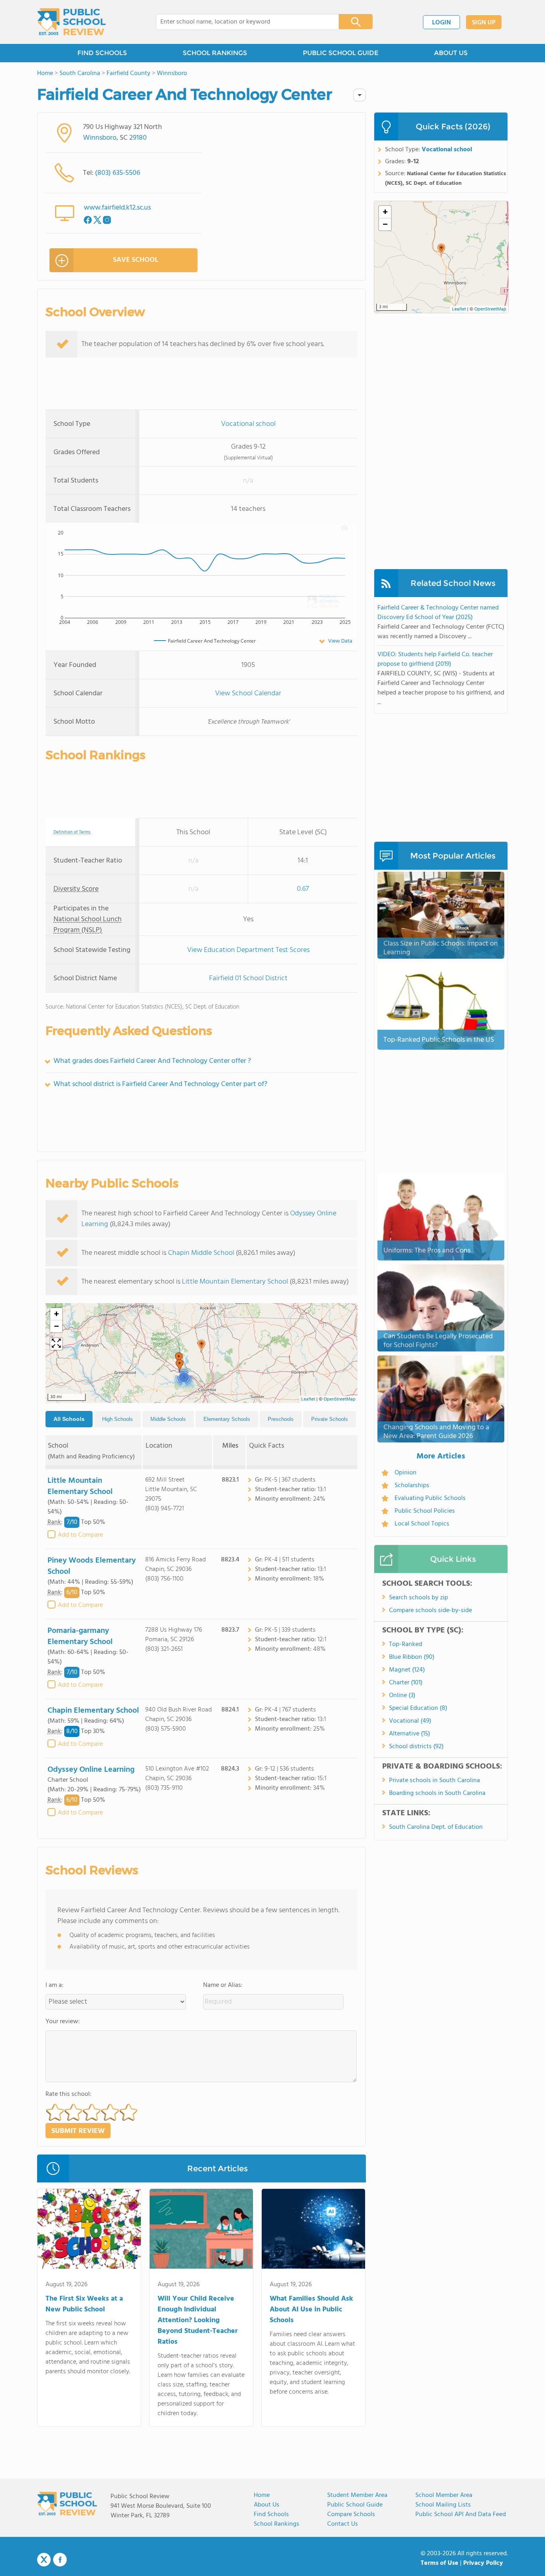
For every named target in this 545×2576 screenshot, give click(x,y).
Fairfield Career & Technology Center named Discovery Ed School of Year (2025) (438, 613)
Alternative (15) (410, 1734)
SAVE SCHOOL (136, 260)
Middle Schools (168, 1419)
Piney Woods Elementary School (92, 1566)
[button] (201, 1346)
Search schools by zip (419, 1598)
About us (267, 2505)
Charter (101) (406, 1683)
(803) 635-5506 (117, 173)
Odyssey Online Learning (91, 1770)
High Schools (117, 1419)
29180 (138, 138)
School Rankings (276, 2524)
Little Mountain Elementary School (235, 1282)
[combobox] (242, 22)
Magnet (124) (407, 1670)
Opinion (406, 1473)
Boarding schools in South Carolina (437, 1793)
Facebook (60, 2560)
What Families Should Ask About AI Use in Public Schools (311, 2310)
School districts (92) (416, 1747)
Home (262, 2495)
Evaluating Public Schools (430, 1498)
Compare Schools (351, 2515)
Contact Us (343, 2524)
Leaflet (308, 1399)
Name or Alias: (223, 1985)
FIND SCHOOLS (102, 53)
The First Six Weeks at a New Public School (84, 2304)
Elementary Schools (227, 1419)
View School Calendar (248, 693)
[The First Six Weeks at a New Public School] (89, 2230)
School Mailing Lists (443, 2505)
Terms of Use (439, 2563)
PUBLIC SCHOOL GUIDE (341, 53)
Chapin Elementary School (93, 1711)
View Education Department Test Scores (248, 950)
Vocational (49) (410, 1721)
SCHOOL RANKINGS (215, 53)
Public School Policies (425, 1511)
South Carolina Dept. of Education (436, 1827)
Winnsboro (100, 138)
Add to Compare (80, 1535)
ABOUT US (451, 53)
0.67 (303, 889)
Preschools (281, 1419)
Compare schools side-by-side (430, 1610)
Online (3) (402, 1696)
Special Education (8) (418, 1708)
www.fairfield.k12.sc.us (117, 208)
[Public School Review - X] (44, 2560)
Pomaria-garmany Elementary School (80, 1636)
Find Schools (271, 2515)
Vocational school (248, 424)
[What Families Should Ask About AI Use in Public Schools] (313, 2230)
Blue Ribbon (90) (412, 1657)
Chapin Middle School (201, 1253)
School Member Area (444, 2495)
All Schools (69, 1419)
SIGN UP (484, 23)
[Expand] (56, 1344)
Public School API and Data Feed (461, 2515)
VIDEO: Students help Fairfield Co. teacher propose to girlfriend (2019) (435, 659)
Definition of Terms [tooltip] (72, 832)
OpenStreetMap (340, 1399)
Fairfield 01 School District (248, 978)
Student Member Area (357, 2495)
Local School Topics (422, 1524)
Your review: (63, 2022)
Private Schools (330, 1419)
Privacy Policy (483, 2563)
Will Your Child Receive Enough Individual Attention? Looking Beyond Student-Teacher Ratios (198, 2320)
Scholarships (412, 1486)
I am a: (54, 1985)
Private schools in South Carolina (434, 1781)
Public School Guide (355, 2505)
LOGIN (441, 23)
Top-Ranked (406, 1644)
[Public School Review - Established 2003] (71, 22)
